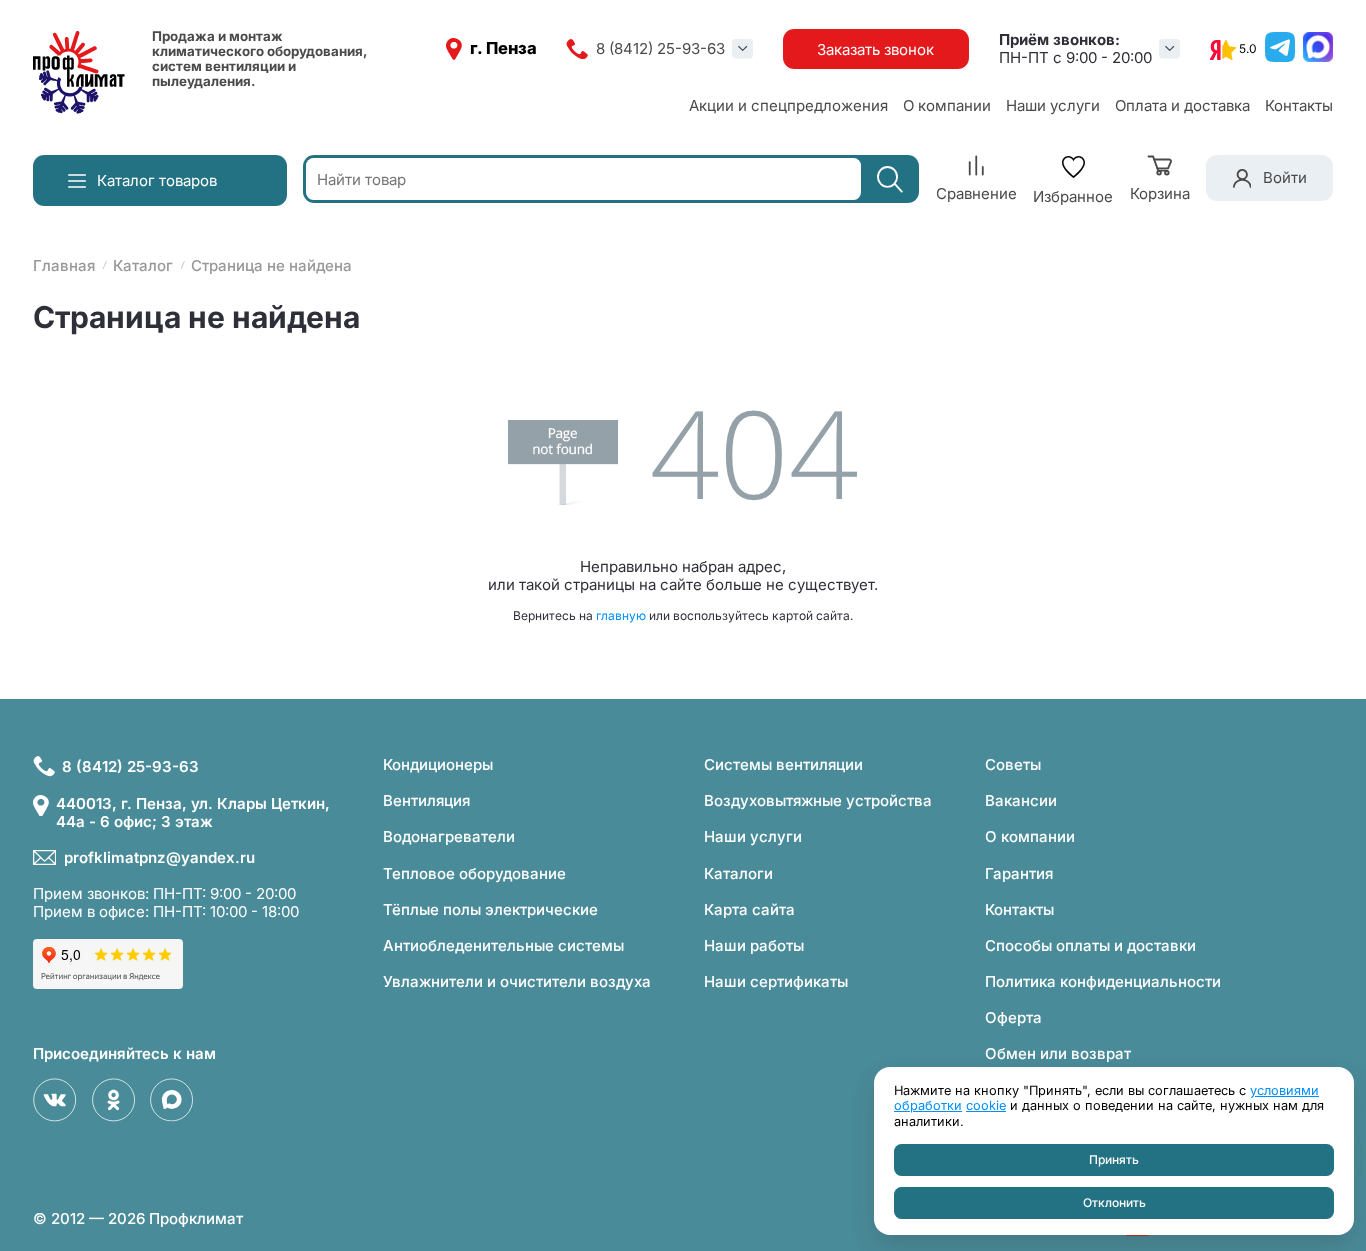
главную (621, 615)
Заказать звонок (875, 49)
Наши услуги (1053, 105)
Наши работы (754, 945)
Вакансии (1021, 800)
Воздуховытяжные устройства (818, 800)
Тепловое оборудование (474, 873)
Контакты (1299, 105)
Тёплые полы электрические (490, 909)
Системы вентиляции (783, 764)
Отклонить (1114, 1202)
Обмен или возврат (1058, 1053)
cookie (986, 1105)
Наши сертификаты (776, 981)
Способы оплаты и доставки (1090, 945)
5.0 (1248, 49)
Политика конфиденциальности (1103, 981)
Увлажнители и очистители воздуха (517, 981)
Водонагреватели (449, 836)
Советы (1013, 764)
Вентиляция (426, 800)
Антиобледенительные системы (503, 945)
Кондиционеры (438, 764)
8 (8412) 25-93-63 (660, 49)
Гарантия (1019, 873)
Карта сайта (749, 909)
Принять (1114, 1159)
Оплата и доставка (1182, 105)
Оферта (1013, 1017)
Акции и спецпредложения (788, 105)
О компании (947, 105)
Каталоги (738, 873)
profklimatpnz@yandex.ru (159, 858)
